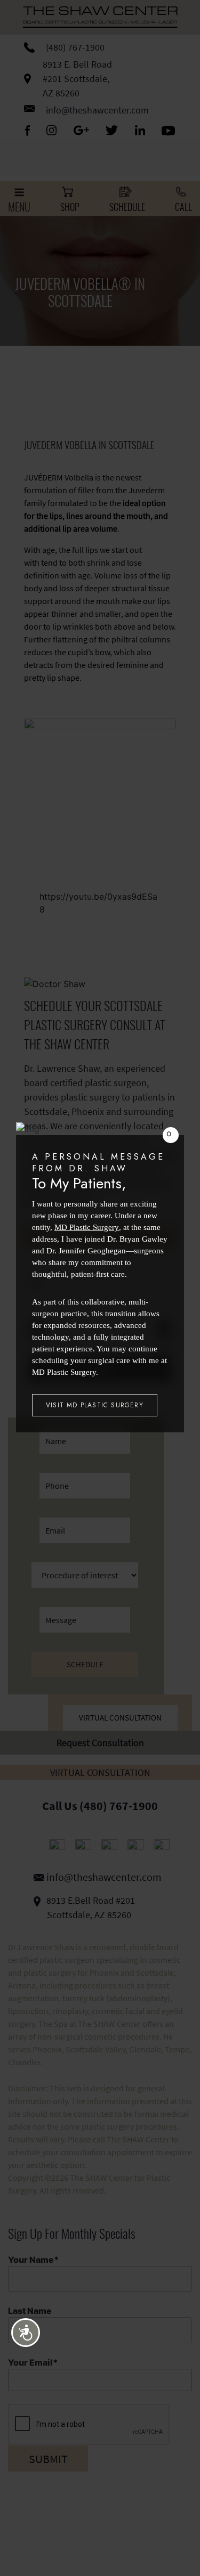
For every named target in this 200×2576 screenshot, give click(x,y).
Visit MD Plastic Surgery (95, 1405)
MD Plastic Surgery (87, 1227)
